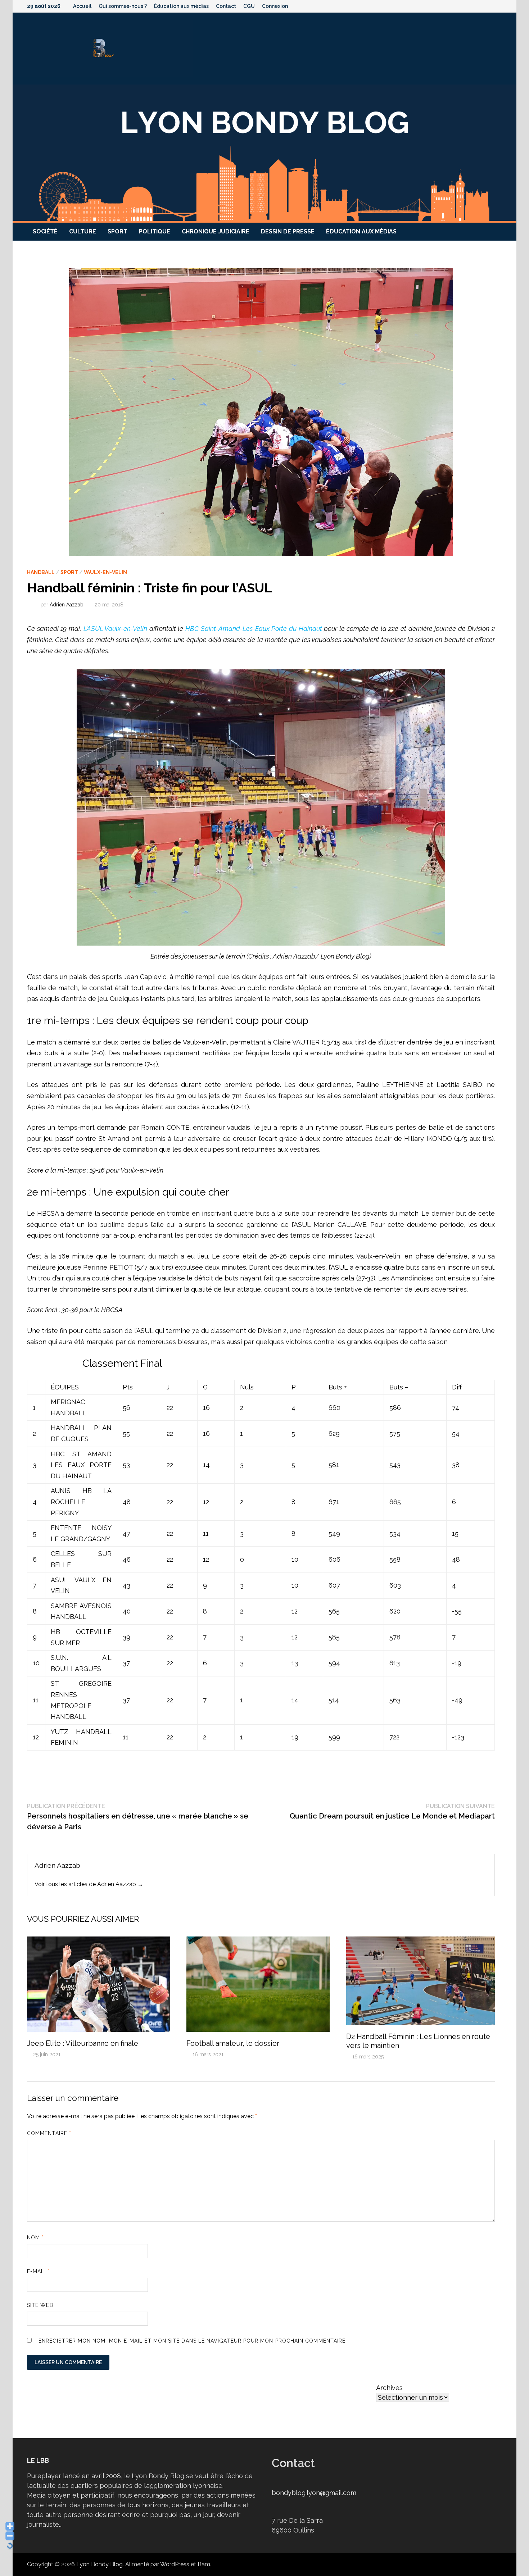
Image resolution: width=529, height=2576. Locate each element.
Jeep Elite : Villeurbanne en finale (83, 2043)
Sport (117, 231)
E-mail (39, 2271)
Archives (389, 2388)
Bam (204, 2564)
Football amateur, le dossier (233, 2043)
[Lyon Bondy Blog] (264, 153)
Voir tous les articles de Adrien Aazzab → (89, 1884)
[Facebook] (462, 6)
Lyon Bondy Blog (100, 2564)
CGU (249, 6)
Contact (226, 6)
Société (45, 231)
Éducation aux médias (181, 6)
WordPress (175, 2564)
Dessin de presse (288, 231)
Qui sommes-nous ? (123, 6)
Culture (83, 231)
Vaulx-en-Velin (105, 572)
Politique (155, 231)
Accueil (82, 6)
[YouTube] (471, 6)
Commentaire (49, 2133)
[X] (480, 6)
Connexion (275, 6)
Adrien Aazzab (67, 605)
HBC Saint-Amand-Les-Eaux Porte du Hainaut (254, 629)
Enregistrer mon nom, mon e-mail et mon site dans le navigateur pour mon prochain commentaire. (193, 2341)
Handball (41, 572)
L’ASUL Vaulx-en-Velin (116, 629)
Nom (35, 2238)
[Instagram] (490, 6)
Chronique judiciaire (216, 231)
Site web (40, 2305)
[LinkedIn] (498, 6)
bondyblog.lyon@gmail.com (314, 2493)
